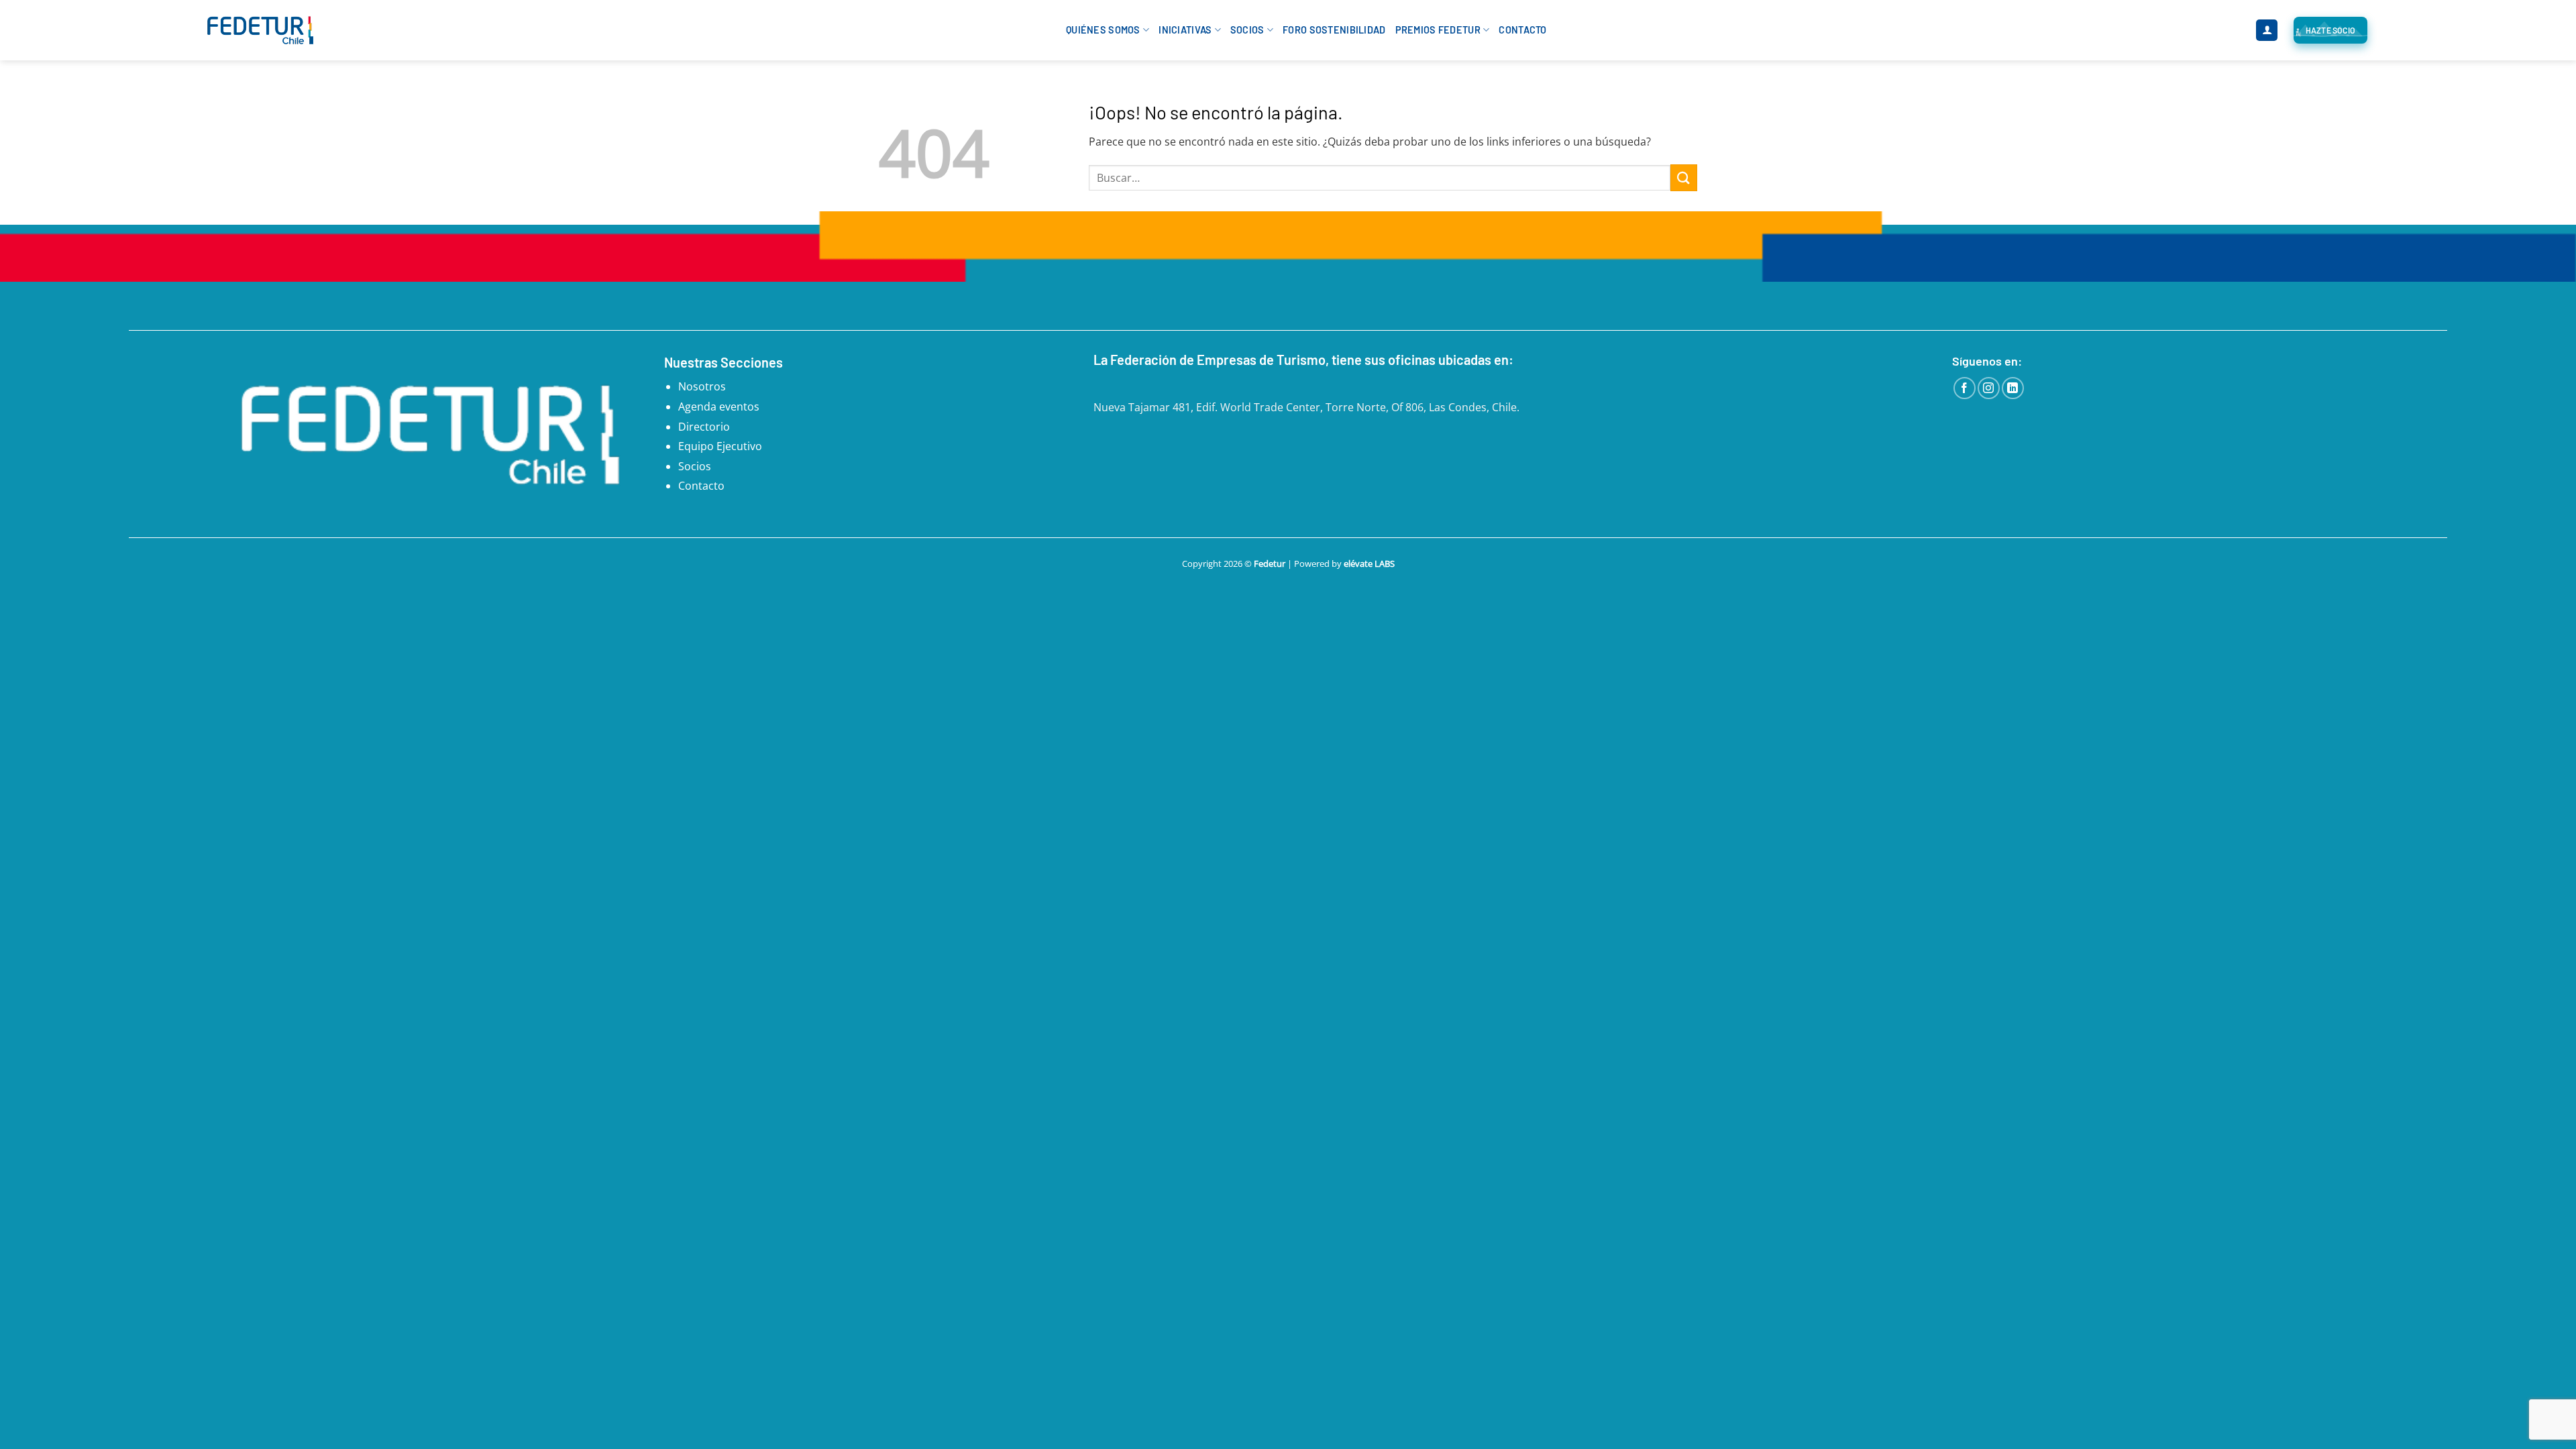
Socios (1247, 30)
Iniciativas (1185, 30)
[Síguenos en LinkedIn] (2013, 388)
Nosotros (702, 386)
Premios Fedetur (1438, 30)
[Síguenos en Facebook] (1965, 388)
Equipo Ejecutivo (720, 446)
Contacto (1522, 30)
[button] (2267, 31)
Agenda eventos (719, 407)
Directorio (704, 427)
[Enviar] (1684, 177)
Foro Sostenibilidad (1334, 30)
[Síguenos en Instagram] (1989, 388)
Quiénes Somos (1103, 30)
